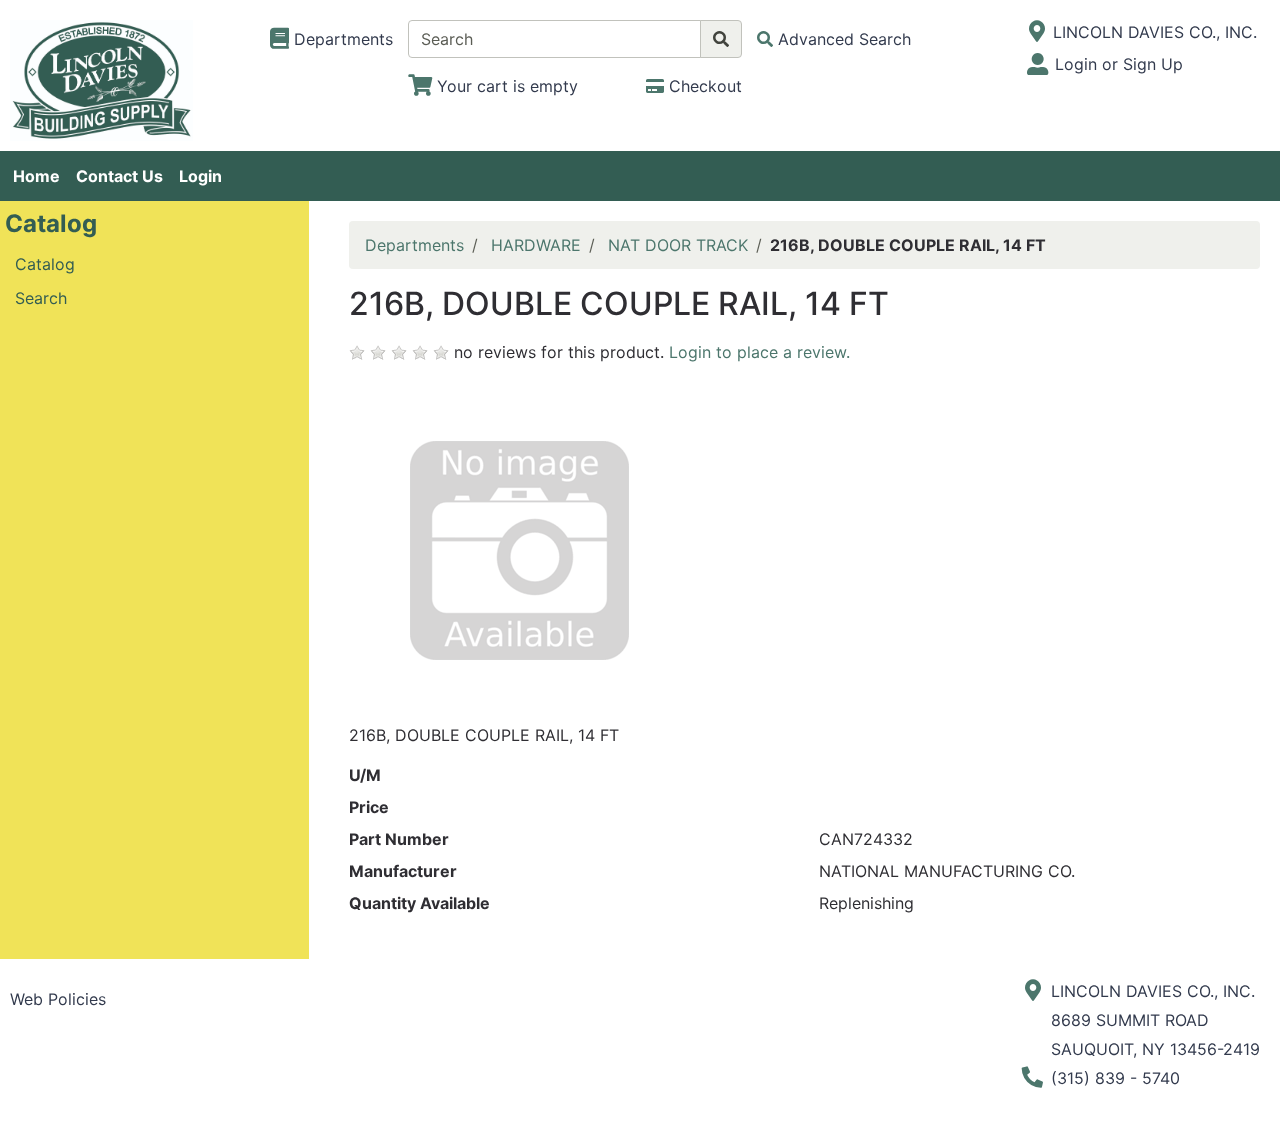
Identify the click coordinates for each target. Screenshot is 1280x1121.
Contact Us (119, 176)
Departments (414, 245)
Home (36, 176)
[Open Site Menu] (1036, 32)
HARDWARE (536, 245)
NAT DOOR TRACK (678, 245)
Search (41, 298)
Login (200, 176)
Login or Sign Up (1119, 64)
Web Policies (58, 999)
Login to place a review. (759, 352)
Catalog (45, 264)
